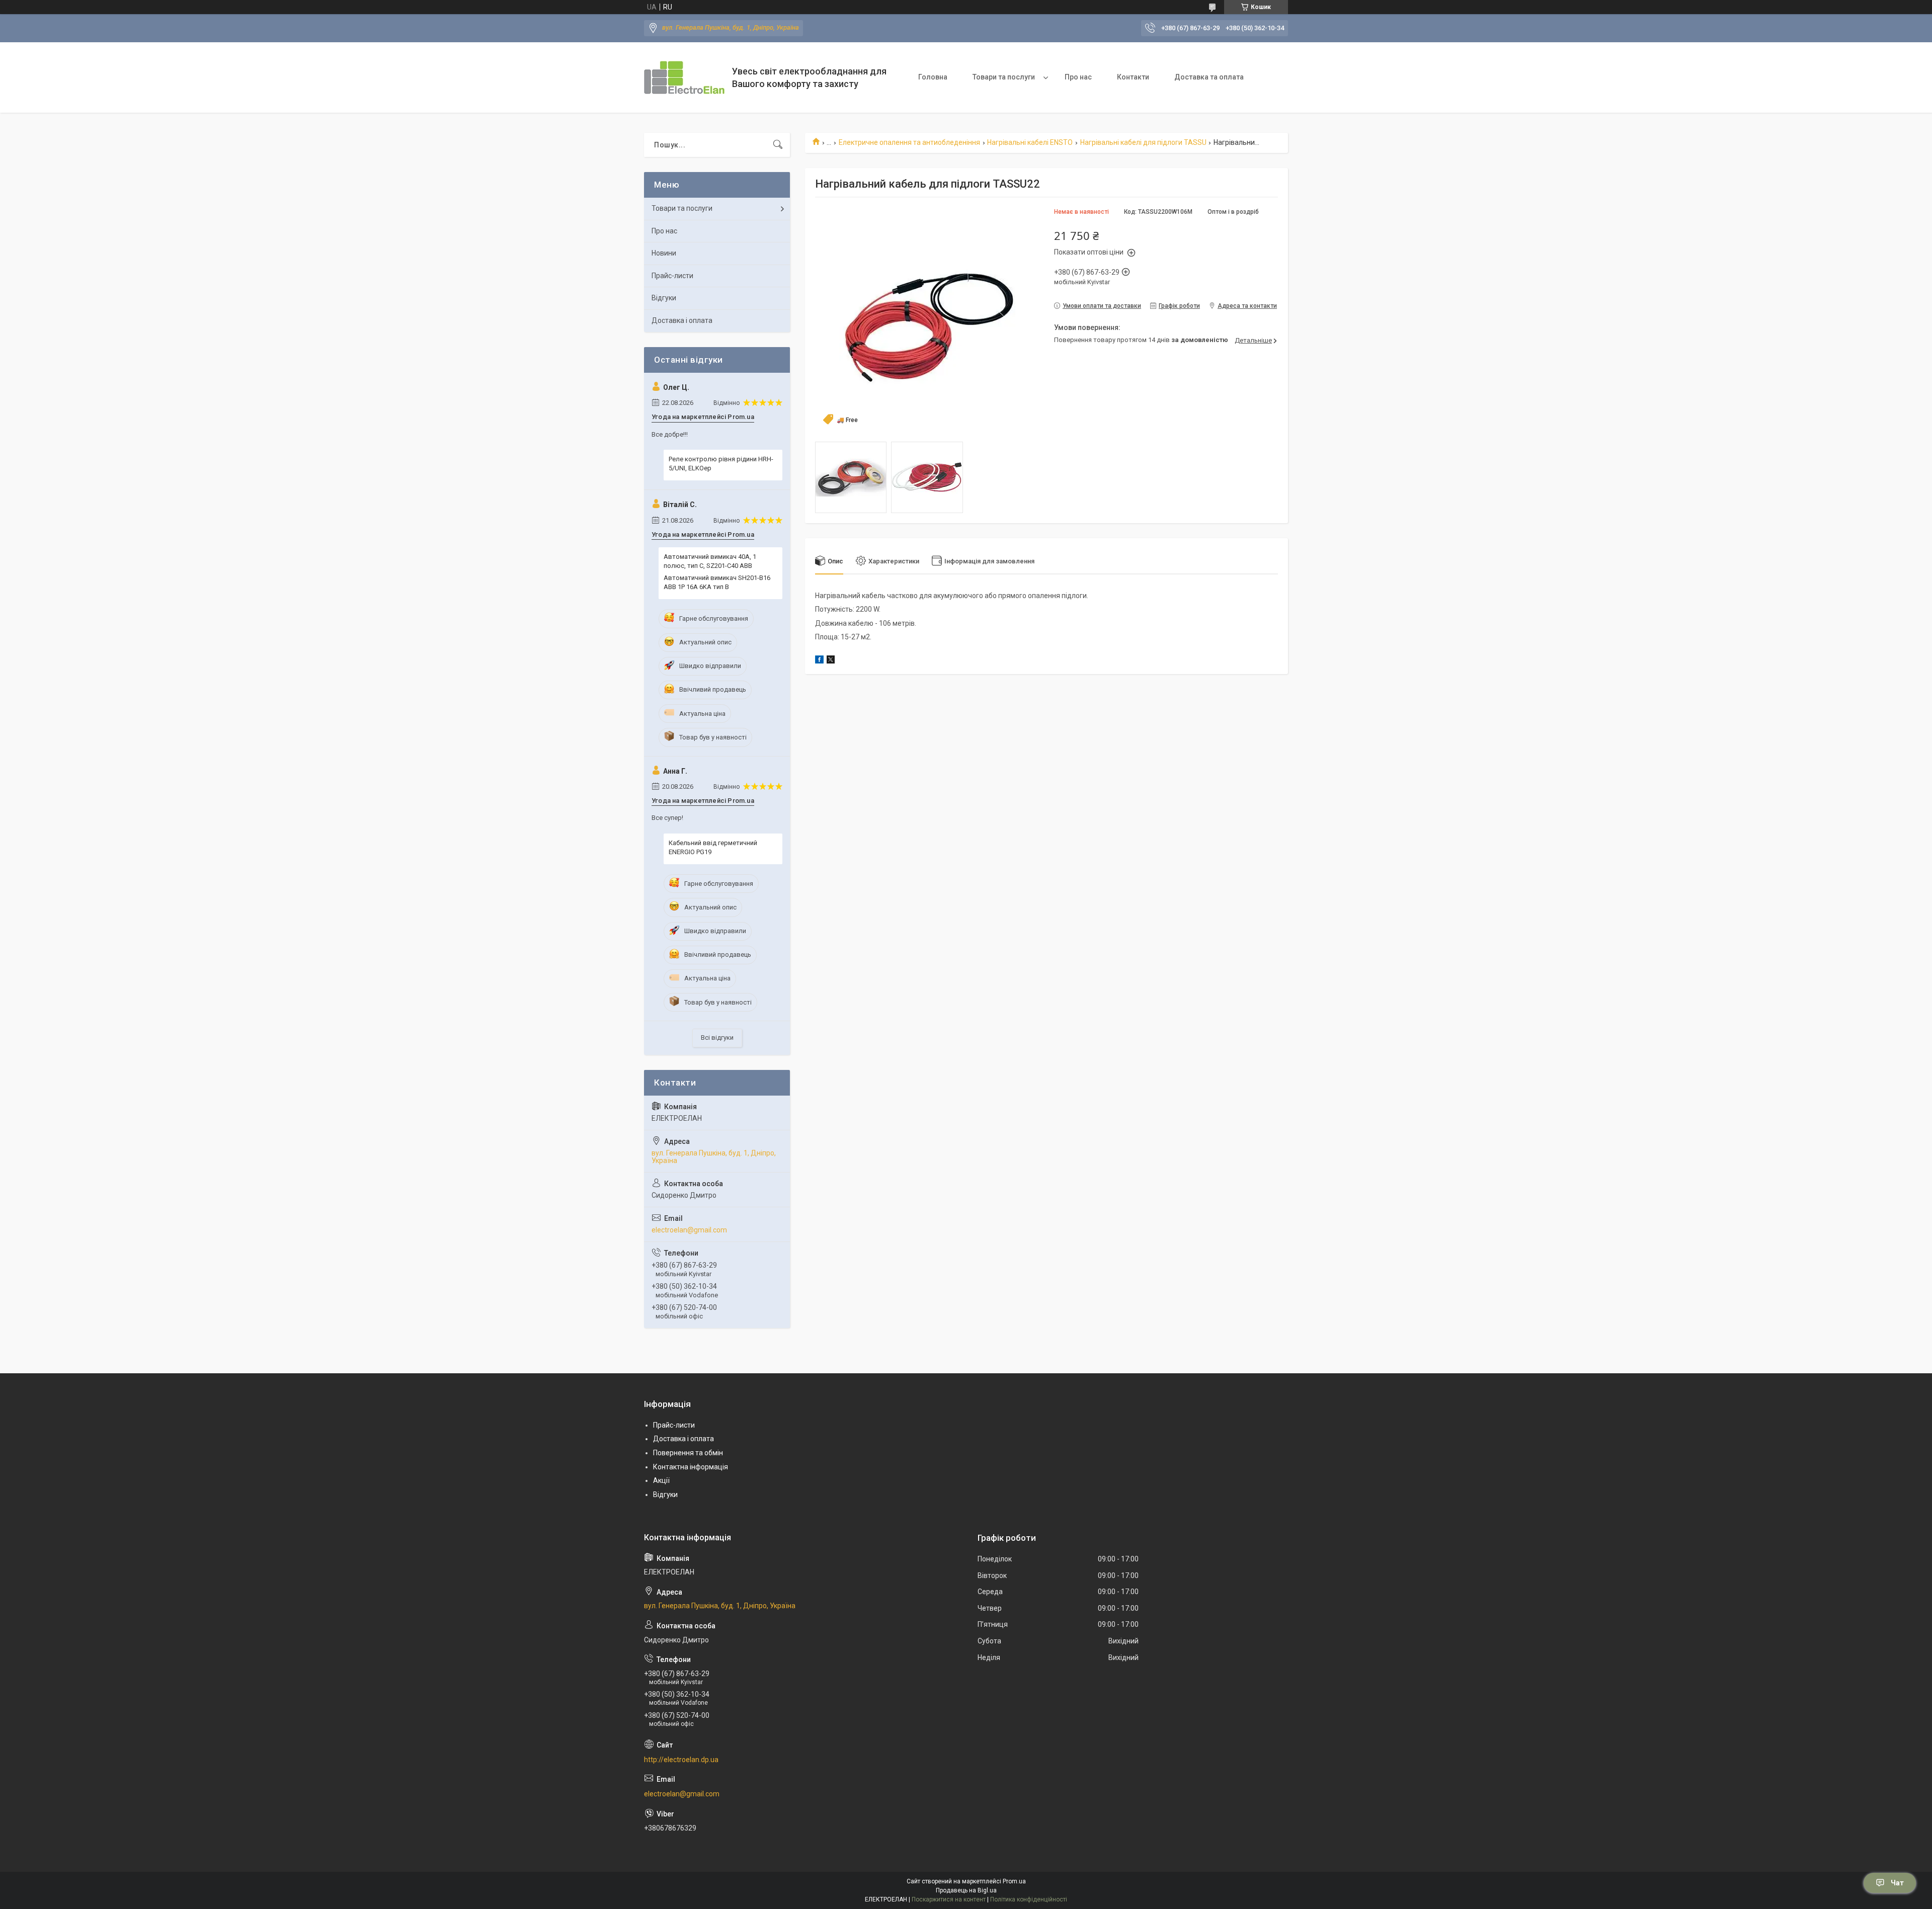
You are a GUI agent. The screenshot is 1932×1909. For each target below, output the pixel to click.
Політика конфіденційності (1029, 1899)
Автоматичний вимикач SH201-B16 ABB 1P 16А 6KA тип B (717, 582)
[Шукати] (778, 145)
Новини (664, 253)
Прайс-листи (672, 276)
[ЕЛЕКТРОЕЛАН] (684, 77)
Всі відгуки (717, 1037)
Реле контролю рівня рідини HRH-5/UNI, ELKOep (721, 464)
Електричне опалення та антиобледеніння (909, 142)
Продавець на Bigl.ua (966, 1890)
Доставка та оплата (1209, 77)
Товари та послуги (1004, 77)
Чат (1897, 1883)
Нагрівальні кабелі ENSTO (1030, 142)
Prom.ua (1014, 1881)
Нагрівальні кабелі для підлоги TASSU (1143, 142)
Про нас (1078, 77)
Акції (661, 1480)
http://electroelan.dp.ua (681, 1760)
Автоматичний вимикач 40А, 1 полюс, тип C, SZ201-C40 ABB (710, 561)
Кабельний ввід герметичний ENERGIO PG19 (713, 847)
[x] (831, 661)
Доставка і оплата (682, 320)
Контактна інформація (691, 1467)
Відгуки (664, 298)
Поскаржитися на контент (949, 1899)
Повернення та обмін (688, 1453)
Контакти (1133, 77)
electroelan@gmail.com (689, 1230)
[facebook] (819, 661)
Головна (933, 77)
